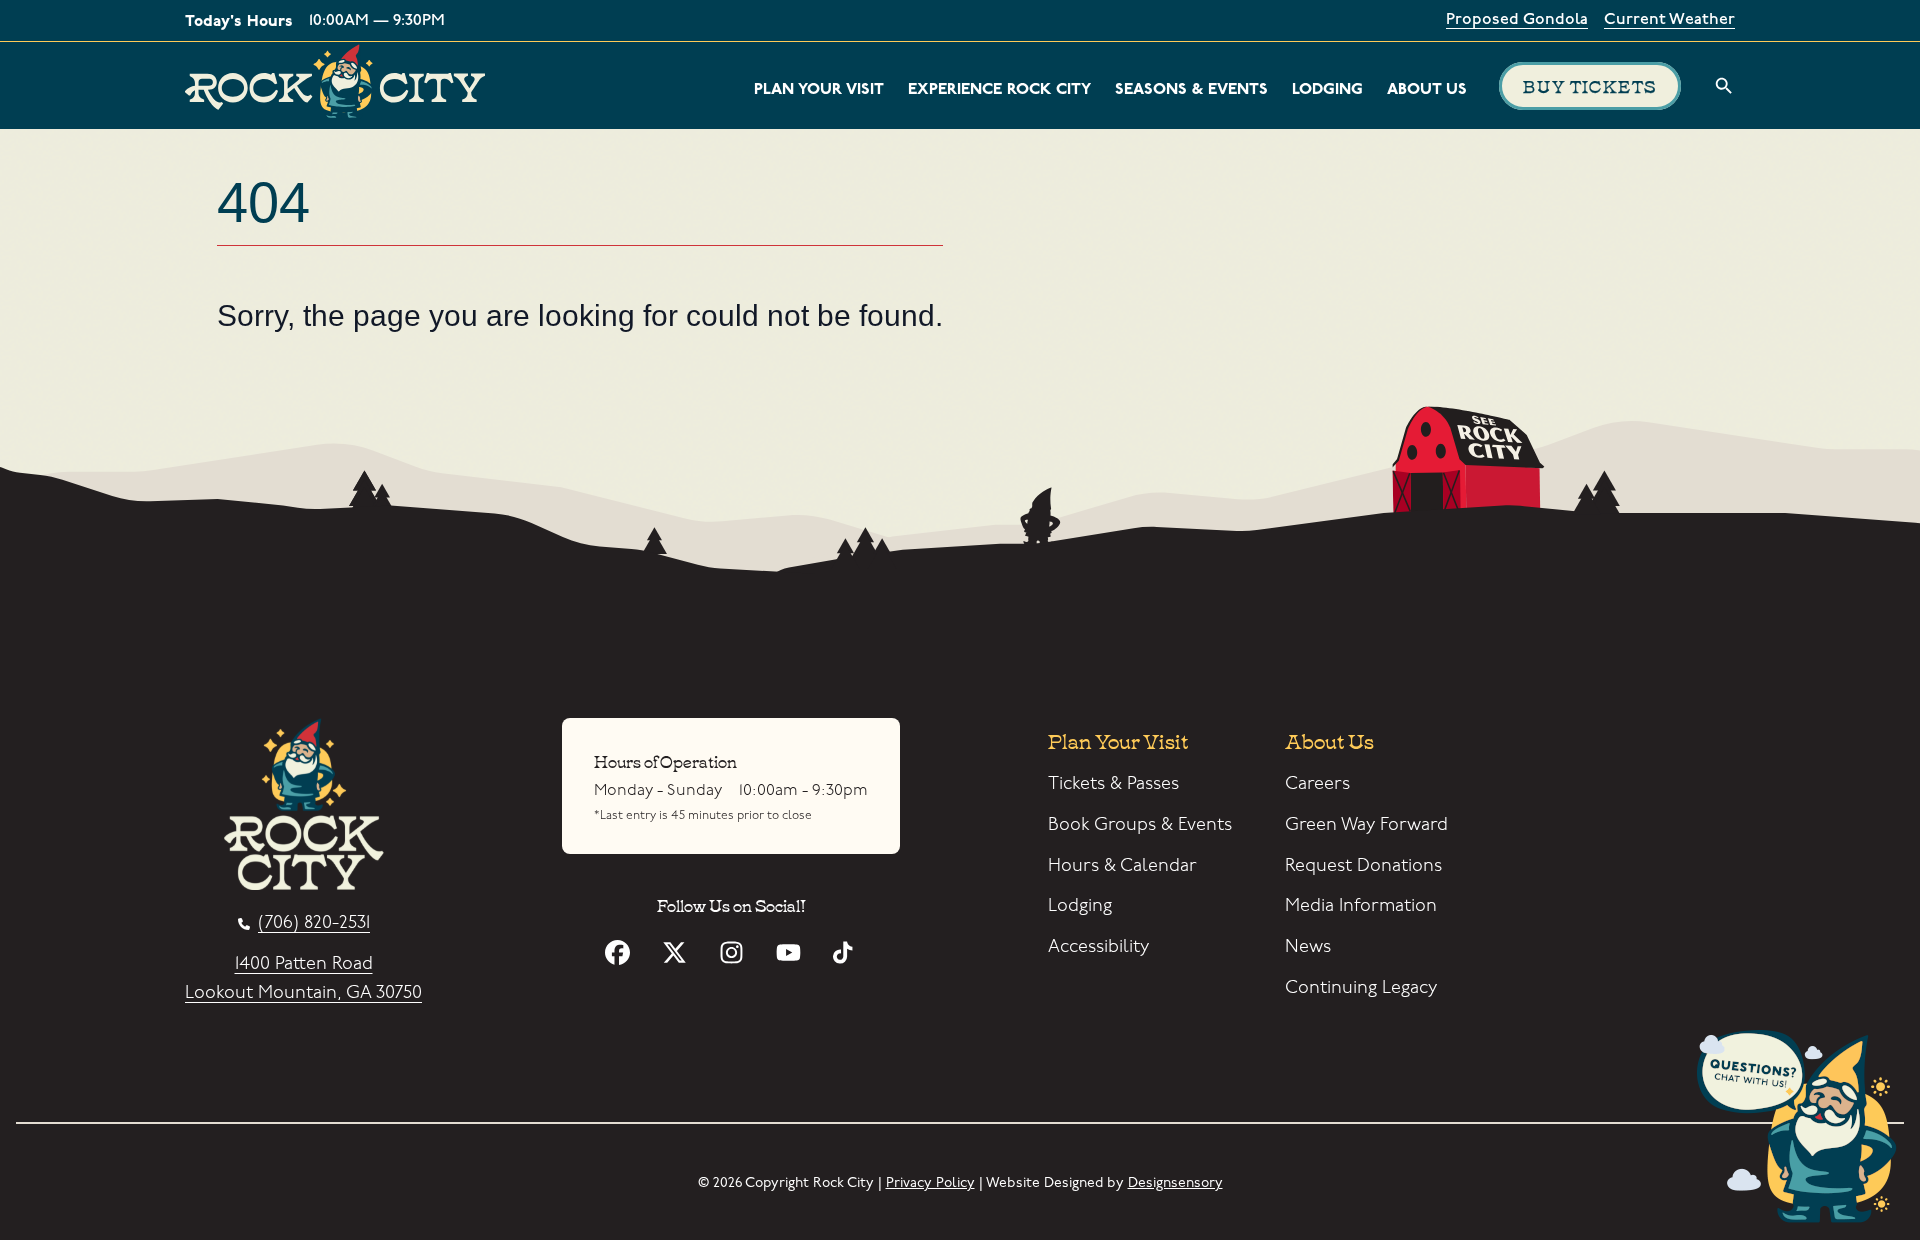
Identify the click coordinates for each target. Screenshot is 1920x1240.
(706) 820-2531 (314, 923)
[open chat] (1803, 1130)
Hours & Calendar (1122, 865)
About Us (1427, 89)
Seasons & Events (1191, 89)
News (1308, 946)
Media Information (1361, 905)
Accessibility (1098, 946)
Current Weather (1669, 20)
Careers (1317, 783)
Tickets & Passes (1113, 783)
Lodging (1327, 89)
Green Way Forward (1366, 824)
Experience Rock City (999, 89)
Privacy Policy (930, 1182)
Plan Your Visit (819, 89)
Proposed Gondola (1517, 20)
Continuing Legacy (1361, 987)
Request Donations (1363, 865)
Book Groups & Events (1140, 824)
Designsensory (1175, 1182)
